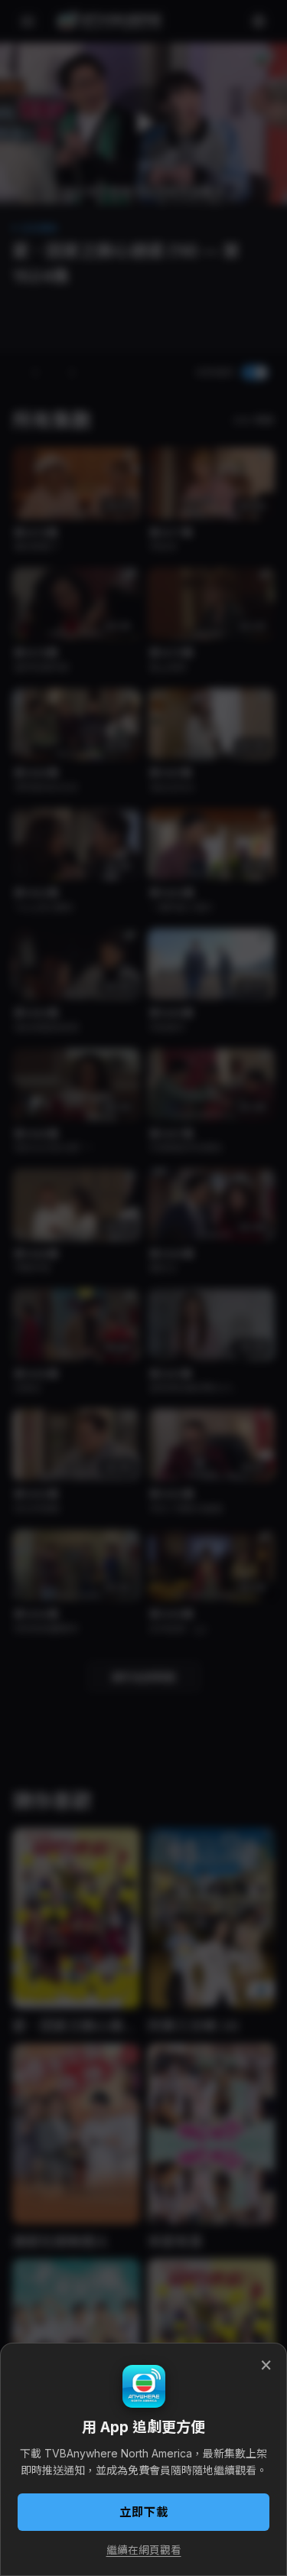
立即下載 (144, 2512)
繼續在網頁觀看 (144, 2550)
